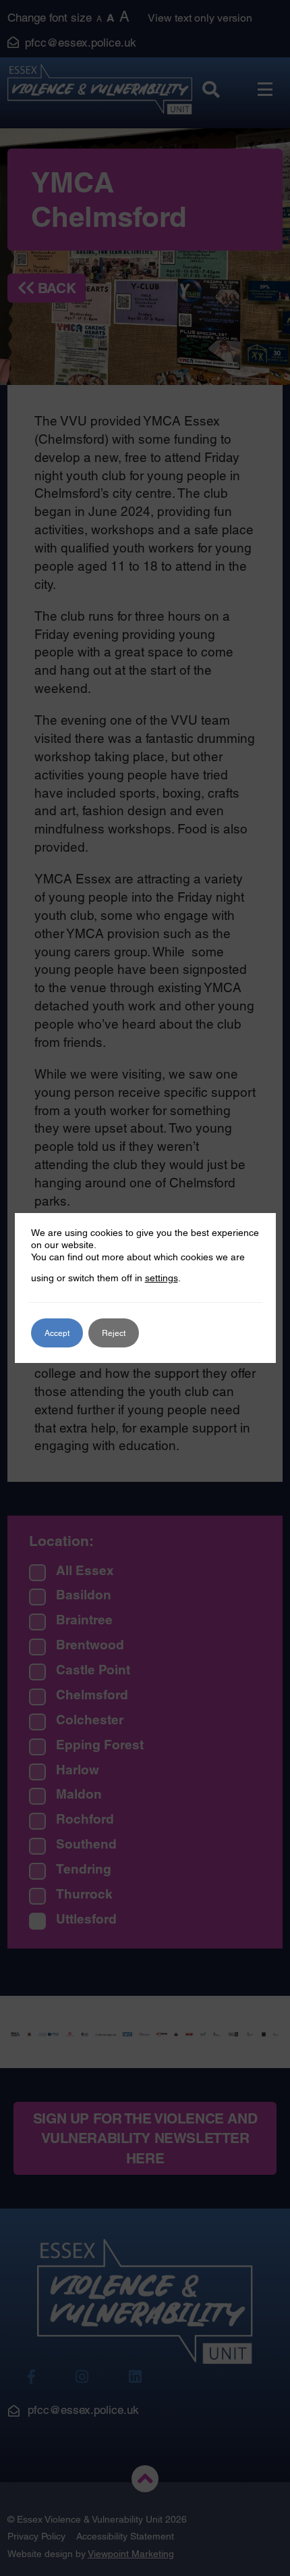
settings (162, 1278)
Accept (57, 1333)
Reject (114, 1333)
